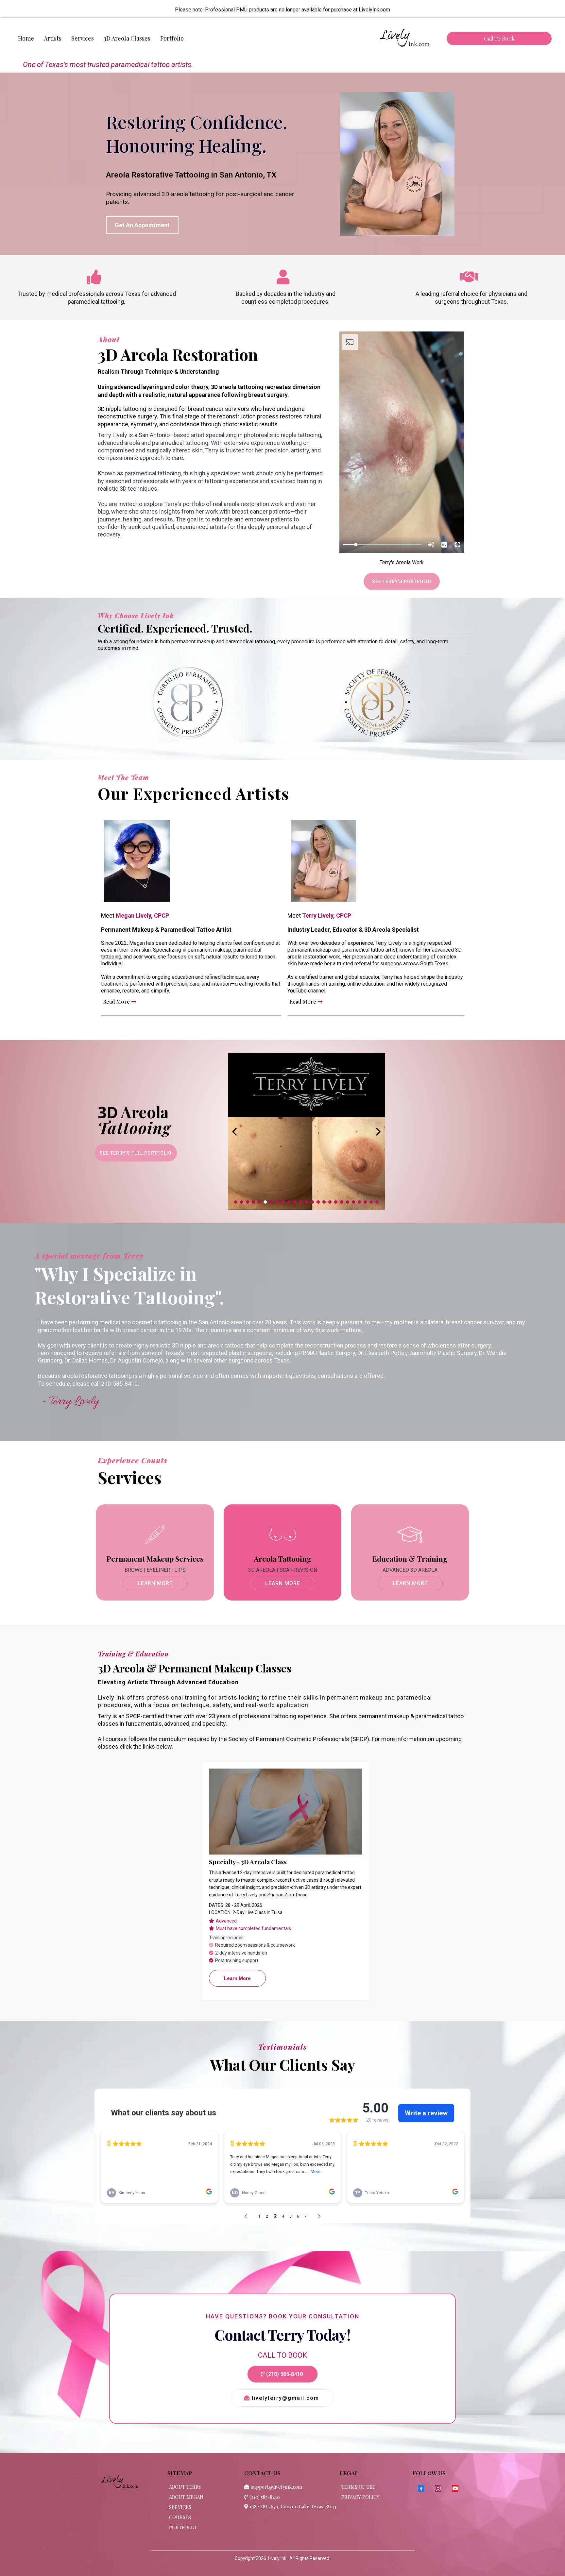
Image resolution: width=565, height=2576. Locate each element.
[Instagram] (438, 2488)
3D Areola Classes (127, 38)
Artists (53, 38)
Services (83, 38)
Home (26, 38)
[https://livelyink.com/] (404, 39)
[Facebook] (421, 2488)
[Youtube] (455, 2488)
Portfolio (172, 38)
